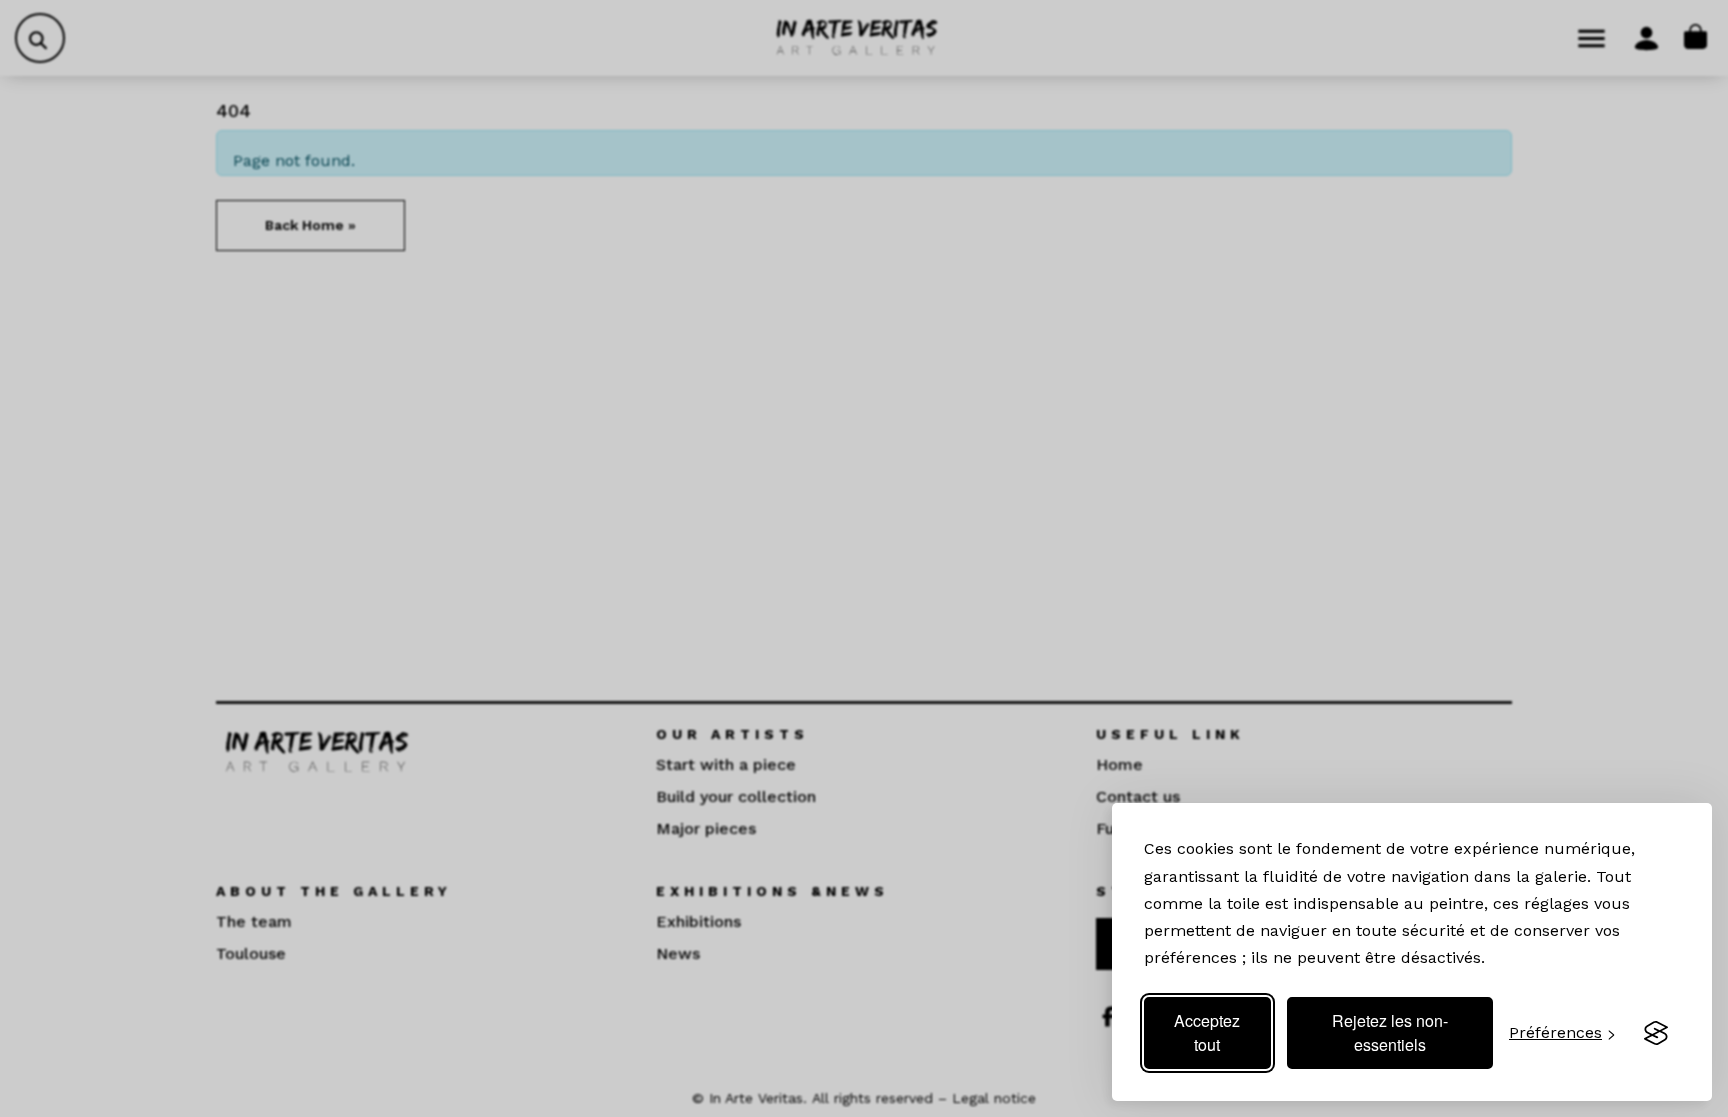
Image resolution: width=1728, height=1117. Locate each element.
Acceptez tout (1207, 1032)
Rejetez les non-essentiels (1390, 1032)
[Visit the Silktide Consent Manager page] (1656, 1033)
